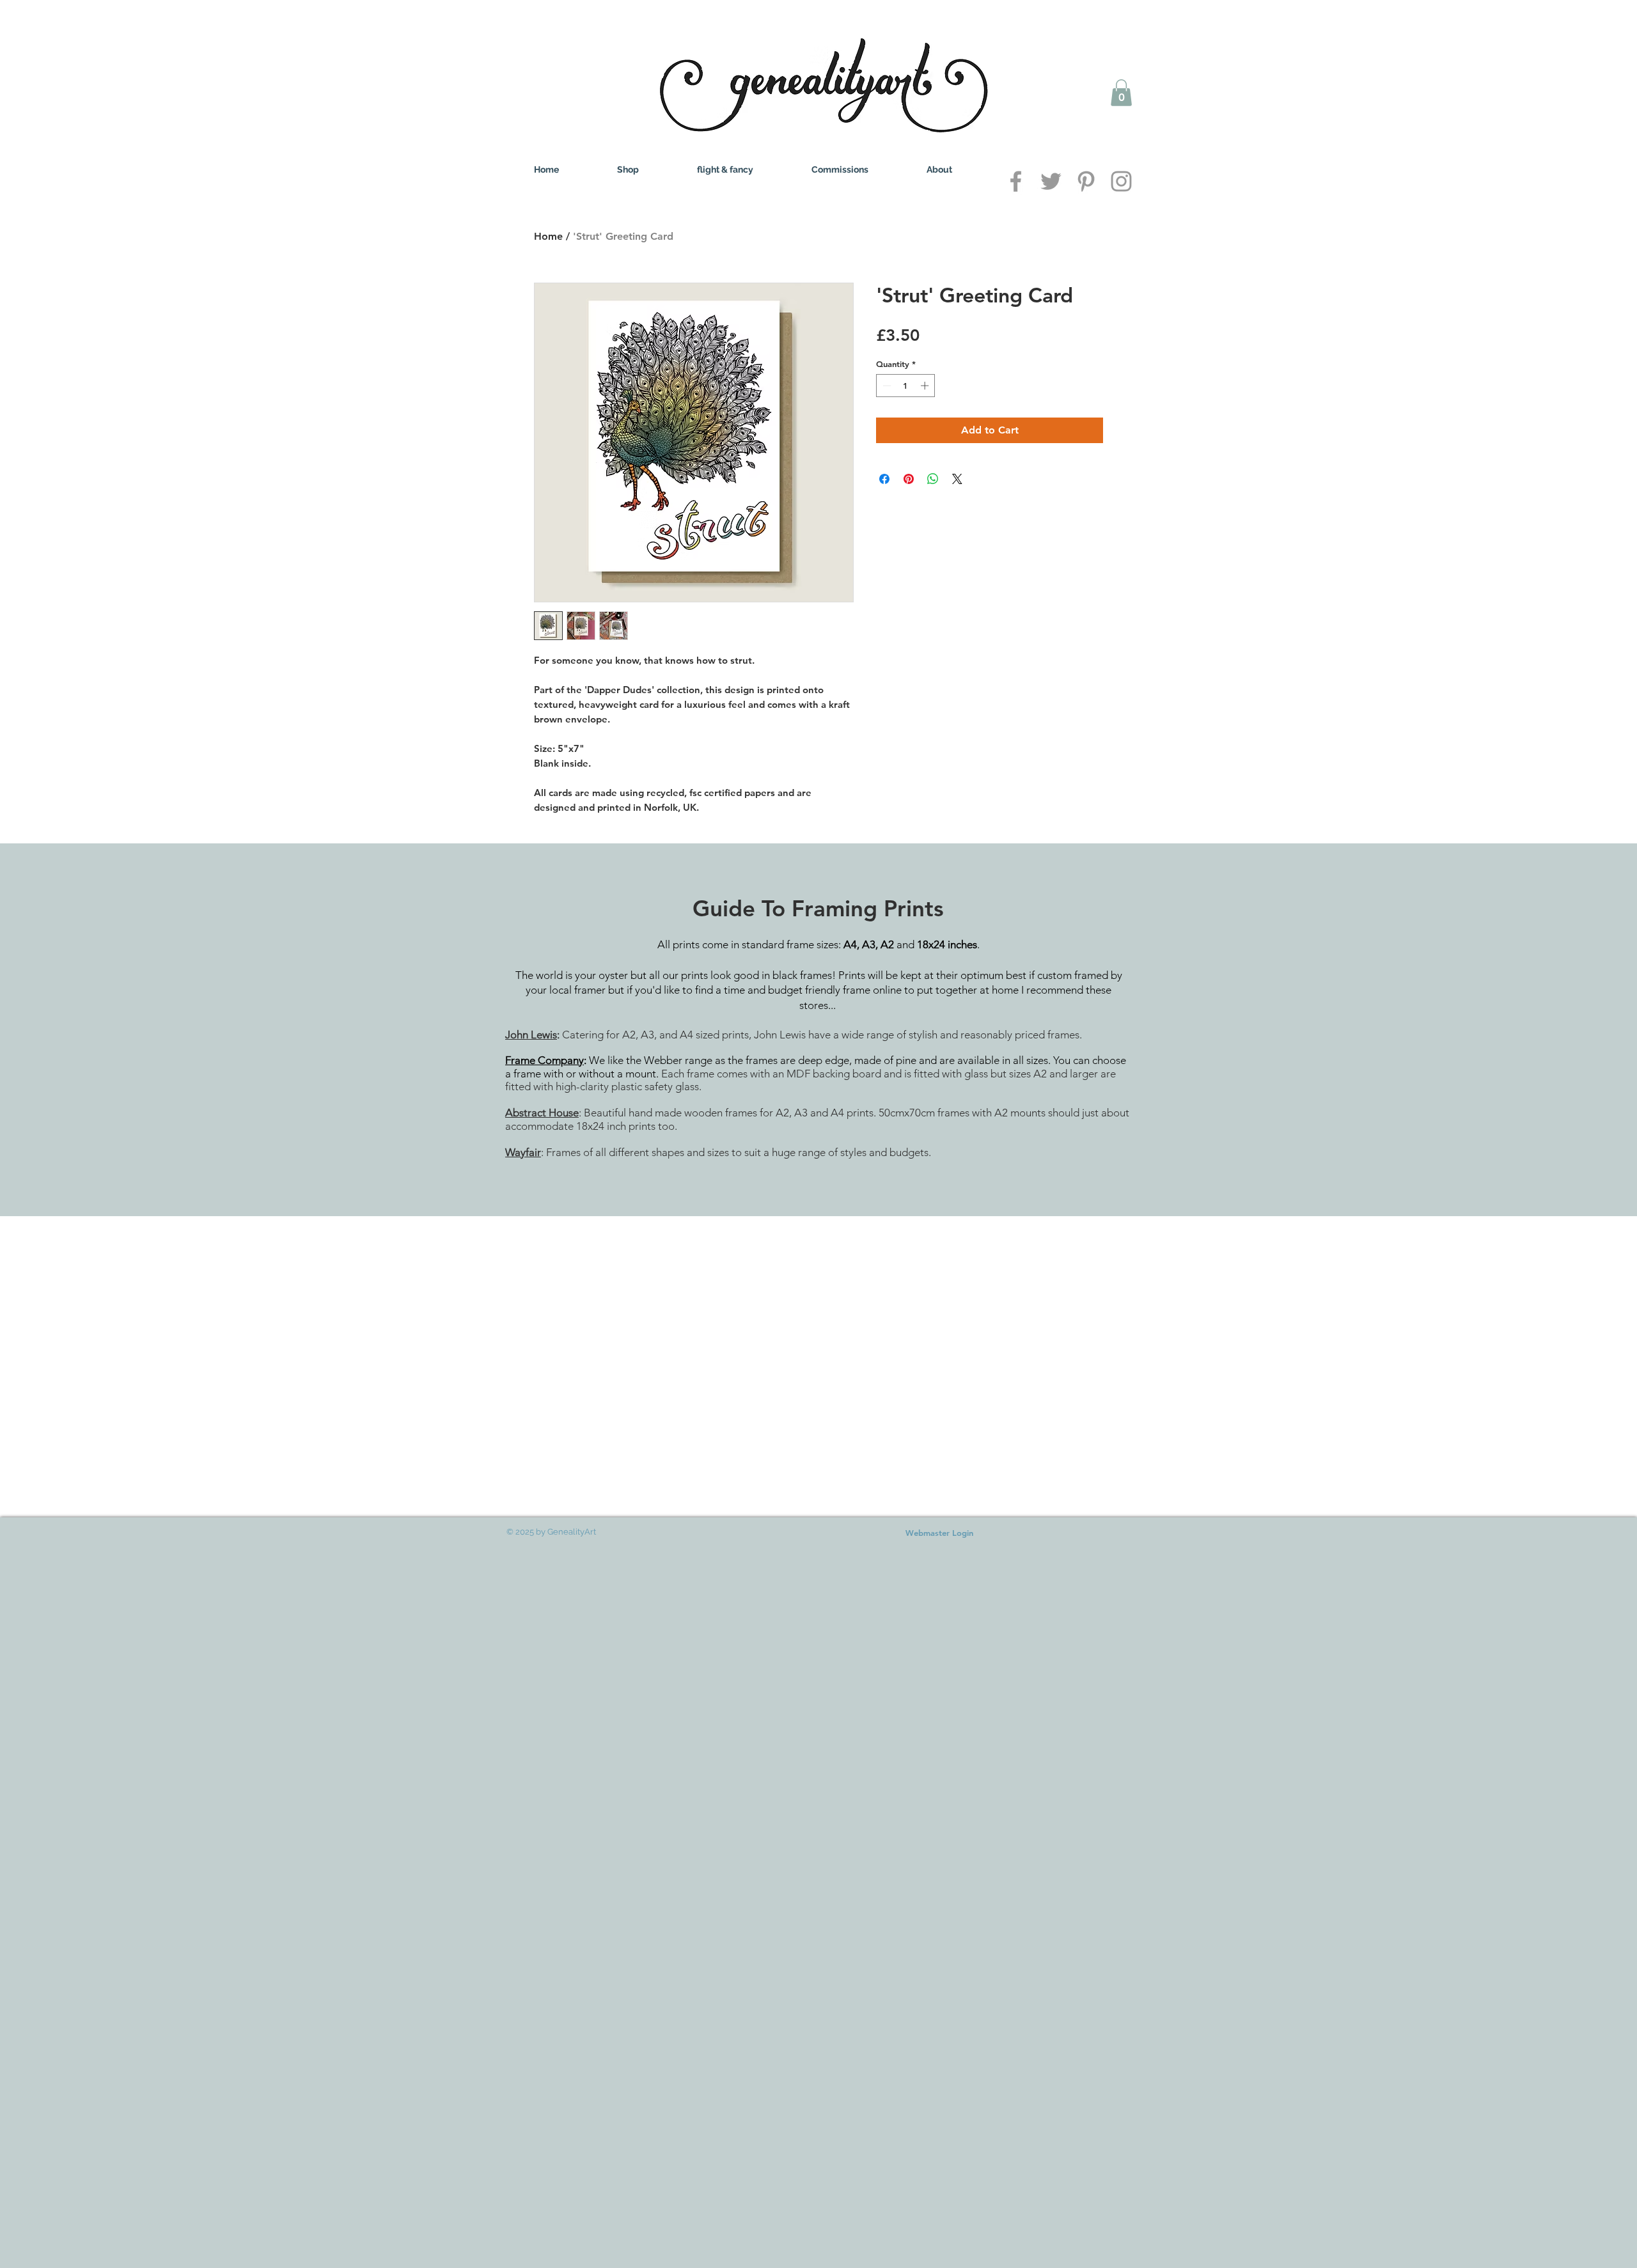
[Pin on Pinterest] (909, 479)
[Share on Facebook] (884, 479)
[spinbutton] (906, 386)
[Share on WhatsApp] (933, 479)
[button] (1121, 93)
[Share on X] (957, 479)
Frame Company (544, 1060)
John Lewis (531, 1035)
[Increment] (926, 386)
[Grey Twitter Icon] (1051, 181)
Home (548, 236)
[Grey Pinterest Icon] (1086, 181)
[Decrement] (886, 386)
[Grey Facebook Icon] (1016, 181)
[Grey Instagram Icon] (1121, 181)
